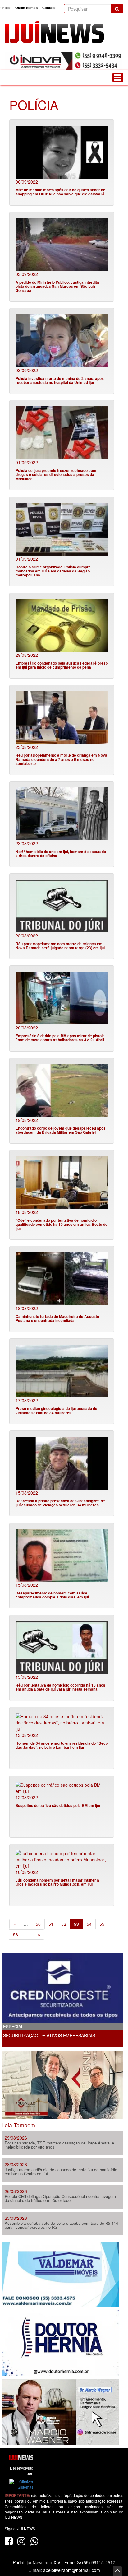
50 (38, 1924)
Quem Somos (26, 8)
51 (51, 1924)
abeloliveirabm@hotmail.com (72, 2570)
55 (102, 1924)
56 (16, 1934)
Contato (49, 8)
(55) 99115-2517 (98, 2562)
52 (64, 1924)
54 (89, 1924)
